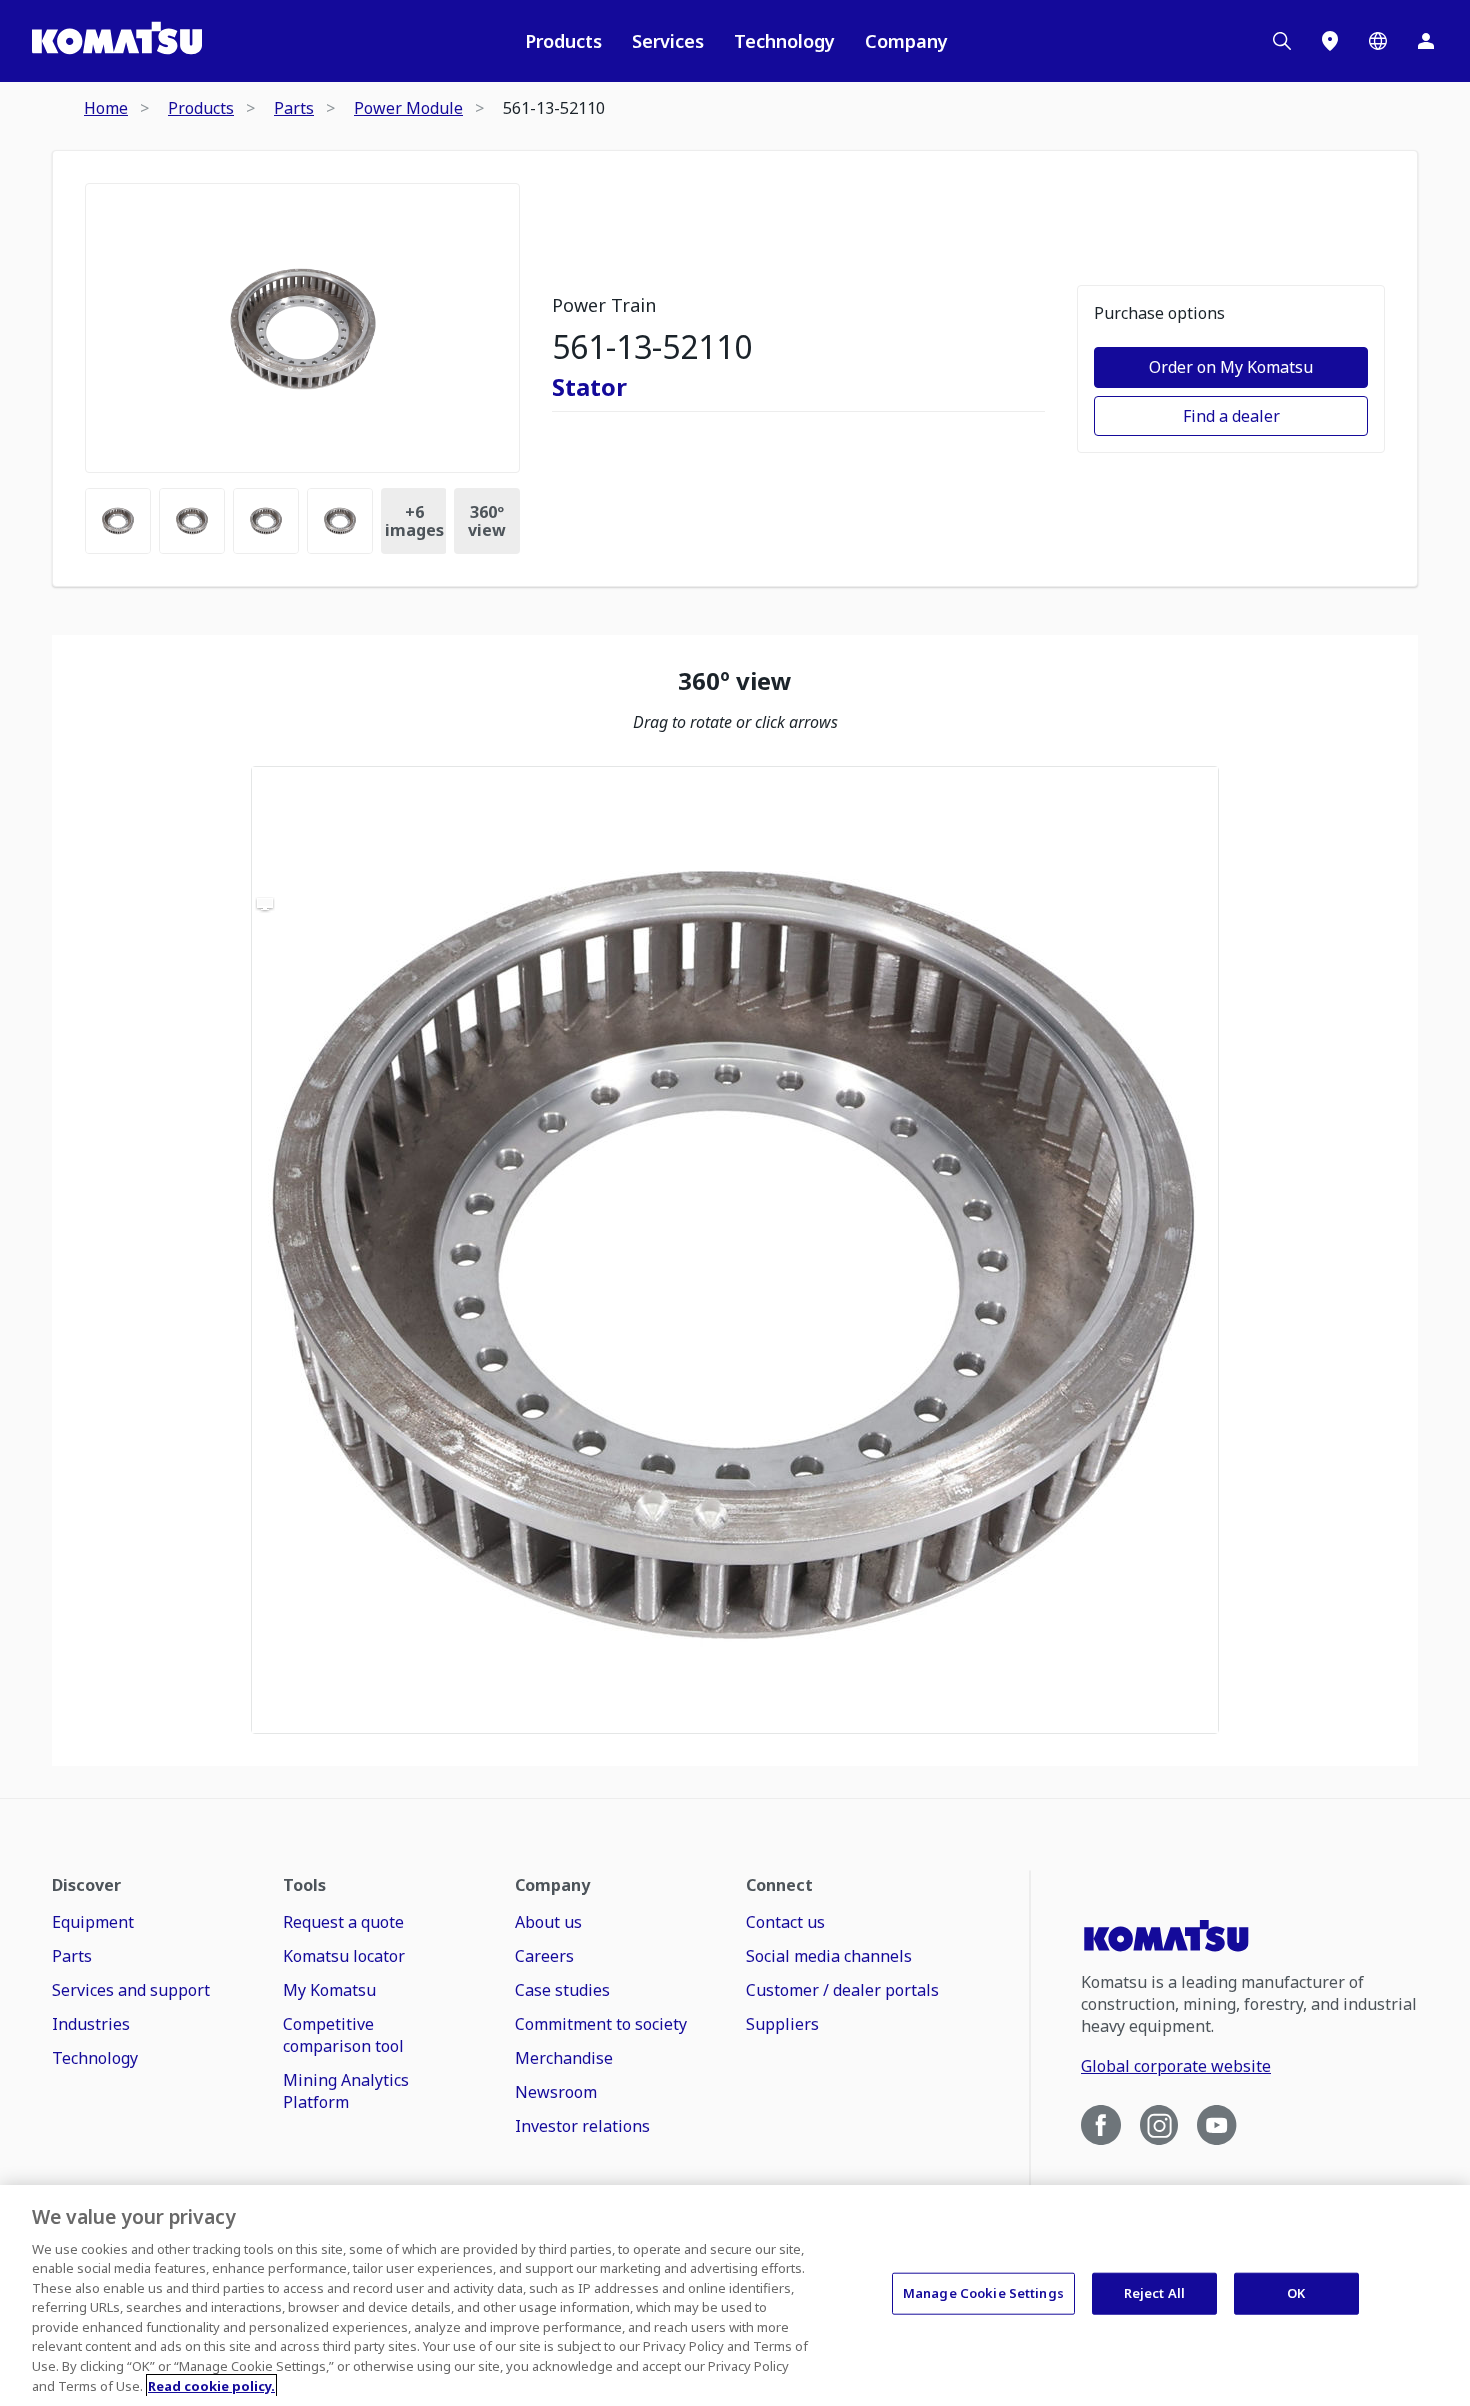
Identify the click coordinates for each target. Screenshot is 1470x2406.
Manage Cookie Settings (983, 2293)
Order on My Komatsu (1231, 367)
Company (906, 41)
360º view (487, 521)
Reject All (1154, 2293)
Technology (784, 41)
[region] (735, 1250)
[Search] (1282, 41)
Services (668, 41)
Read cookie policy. (211, 2385)
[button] (735, 1250)
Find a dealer (1231, 416)
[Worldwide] (1378, 41)
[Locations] (1330, 41)
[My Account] (1426, 41)
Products (563, 41)
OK (1296, 2293)
